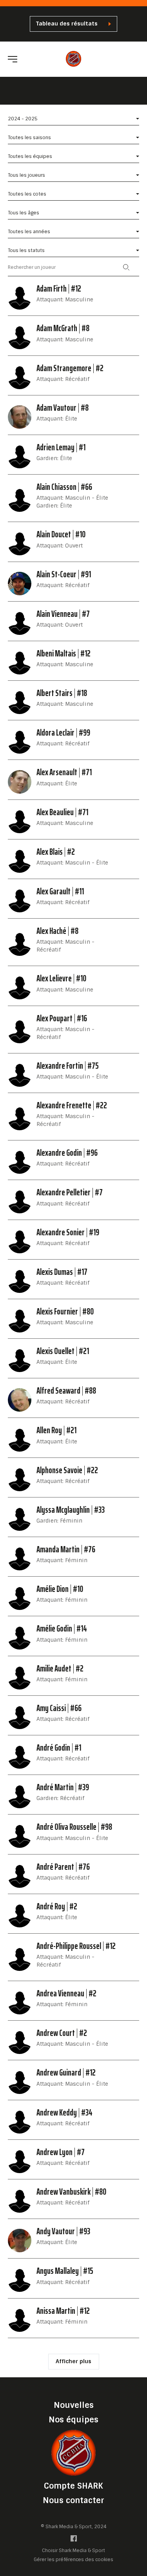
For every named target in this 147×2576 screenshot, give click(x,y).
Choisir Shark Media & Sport (73, 2551)
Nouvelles (74, 2405)
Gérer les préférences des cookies (73, 2559)
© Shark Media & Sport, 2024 (74, 2527)
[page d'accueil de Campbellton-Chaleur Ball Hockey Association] (73, 59)
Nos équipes (73, 2420)
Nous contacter (73, 2500)
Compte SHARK (73, 2486)
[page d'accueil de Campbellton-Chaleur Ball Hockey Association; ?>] (74, 2452)
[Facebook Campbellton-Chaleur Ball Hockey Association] (74, 2540)
